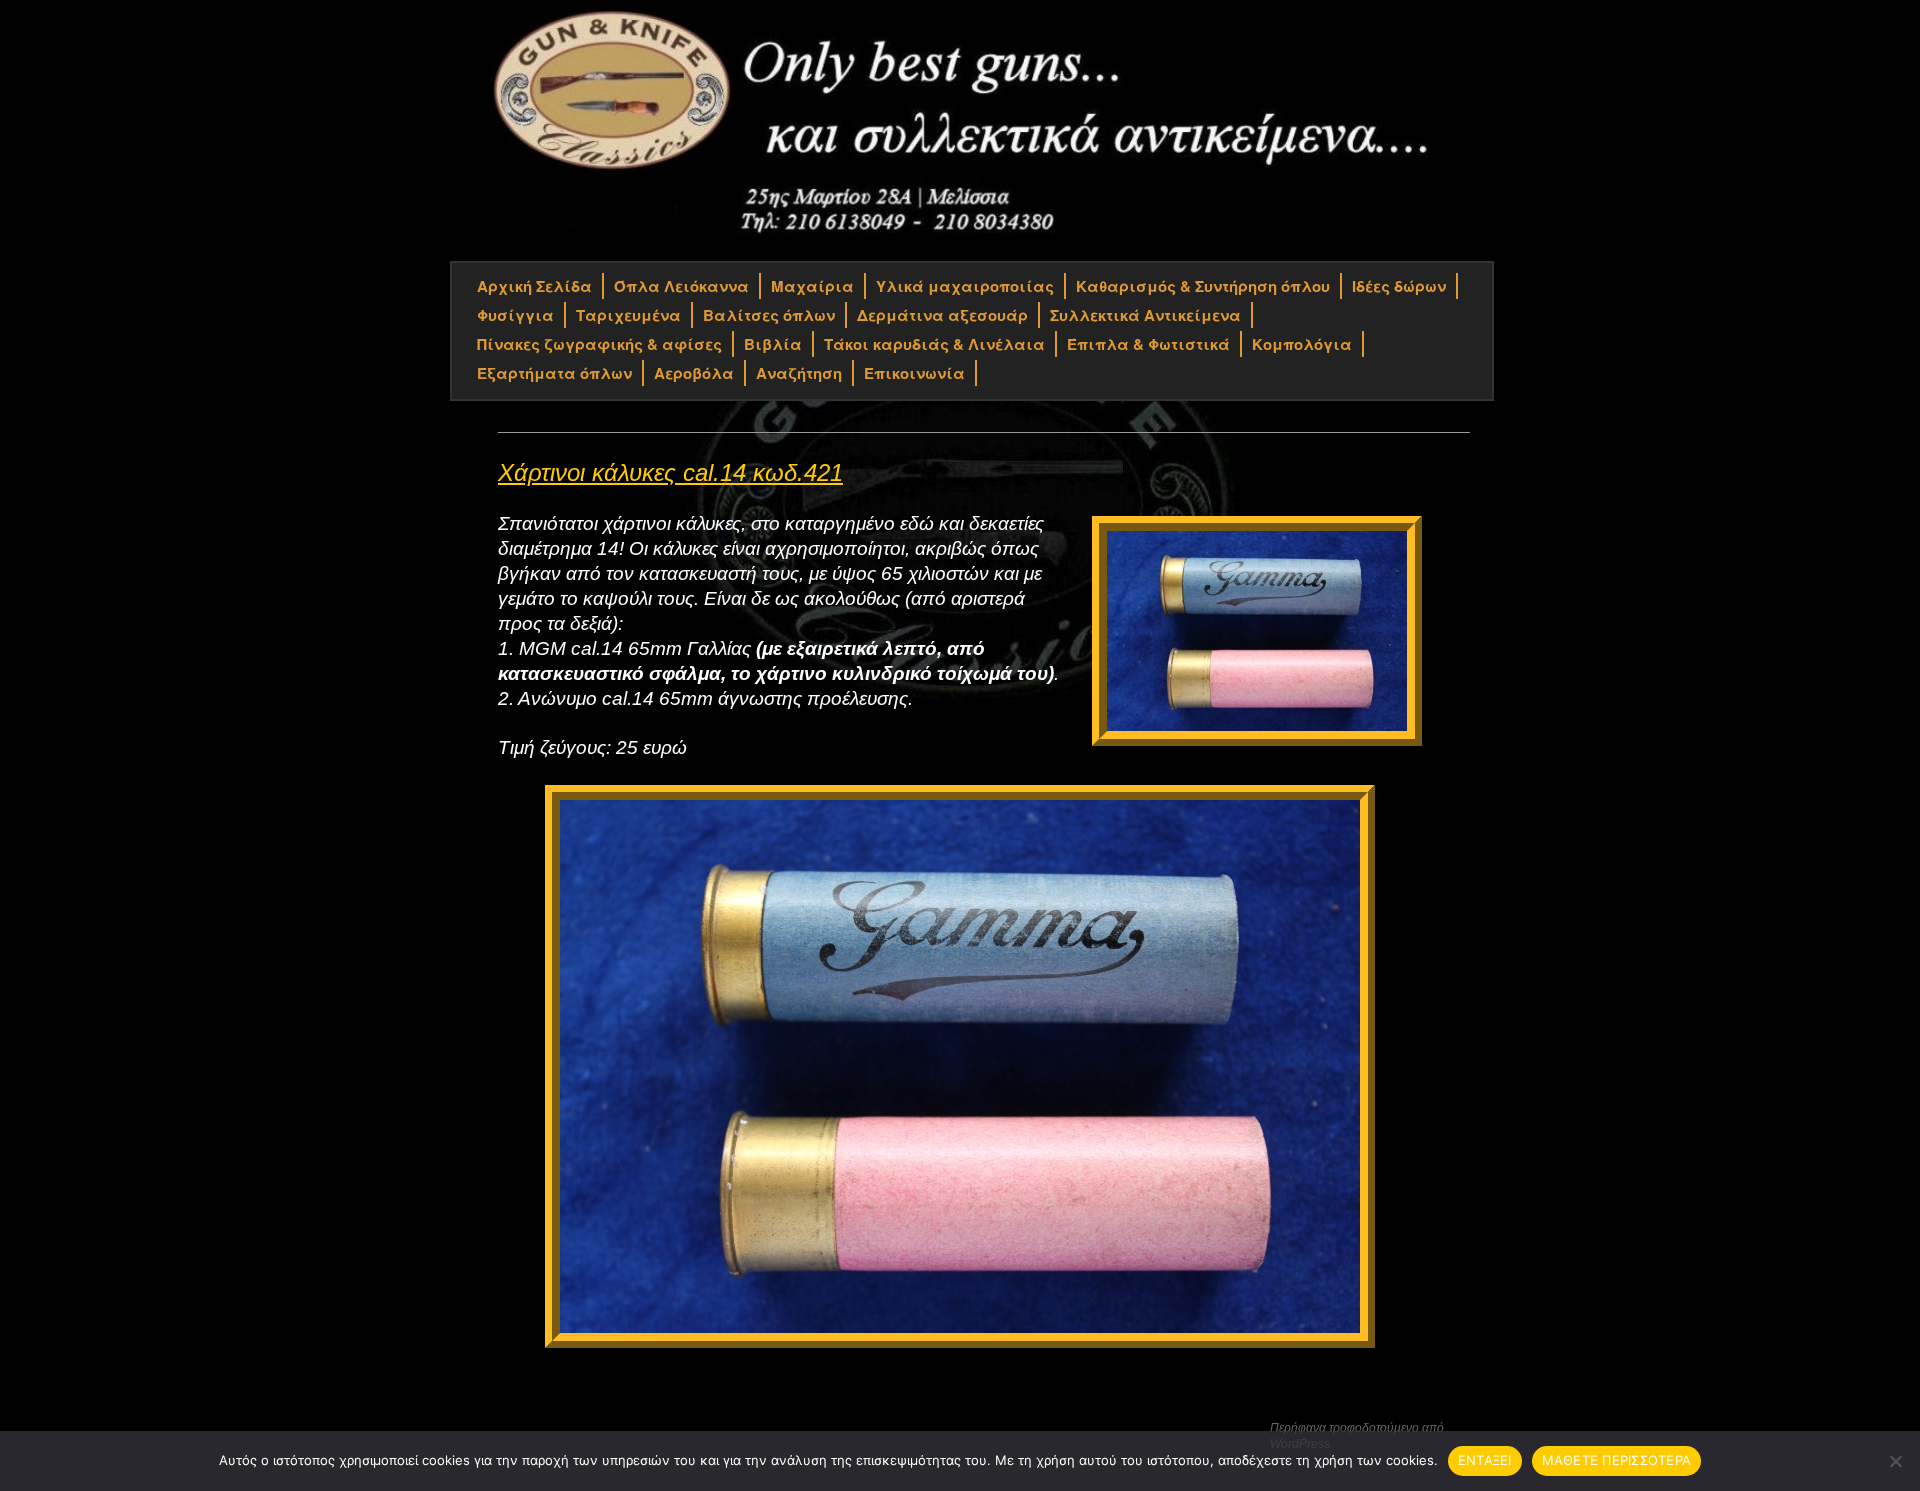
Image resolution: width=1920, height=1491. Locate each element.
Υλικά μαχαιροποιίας (965, 286)
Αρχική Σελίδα (534, 286)
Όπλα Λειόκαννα (681, 286)
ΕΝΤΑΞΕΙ (1485, 1460)
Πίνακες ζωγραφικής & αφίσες (599, 344)
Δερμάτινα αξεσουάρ (942, 315)
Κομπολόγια (1302, 344)
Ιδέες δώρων (1399, 286)
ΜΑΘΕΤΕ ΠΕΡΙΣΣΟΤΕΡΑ (1617, 1460)
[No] (1895, 1461)
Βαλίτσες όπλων (769, 315)
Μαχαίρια (812, 286)
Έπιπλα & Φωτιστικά (1148, 344)
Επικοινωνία (914, 373)
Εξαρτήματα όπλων (554, 373)
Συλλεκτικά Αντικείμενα (1145, 315)
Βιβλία (773, 344)
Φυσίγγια (515, 315)
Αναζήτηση (799, 373)
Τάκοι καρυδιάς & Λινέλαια (934, 344)
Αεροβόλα (694, 373)
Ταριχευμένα (628, 315)
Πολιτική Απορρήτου (525, 1429)
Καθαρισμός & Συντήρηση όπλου (1203, 286)
